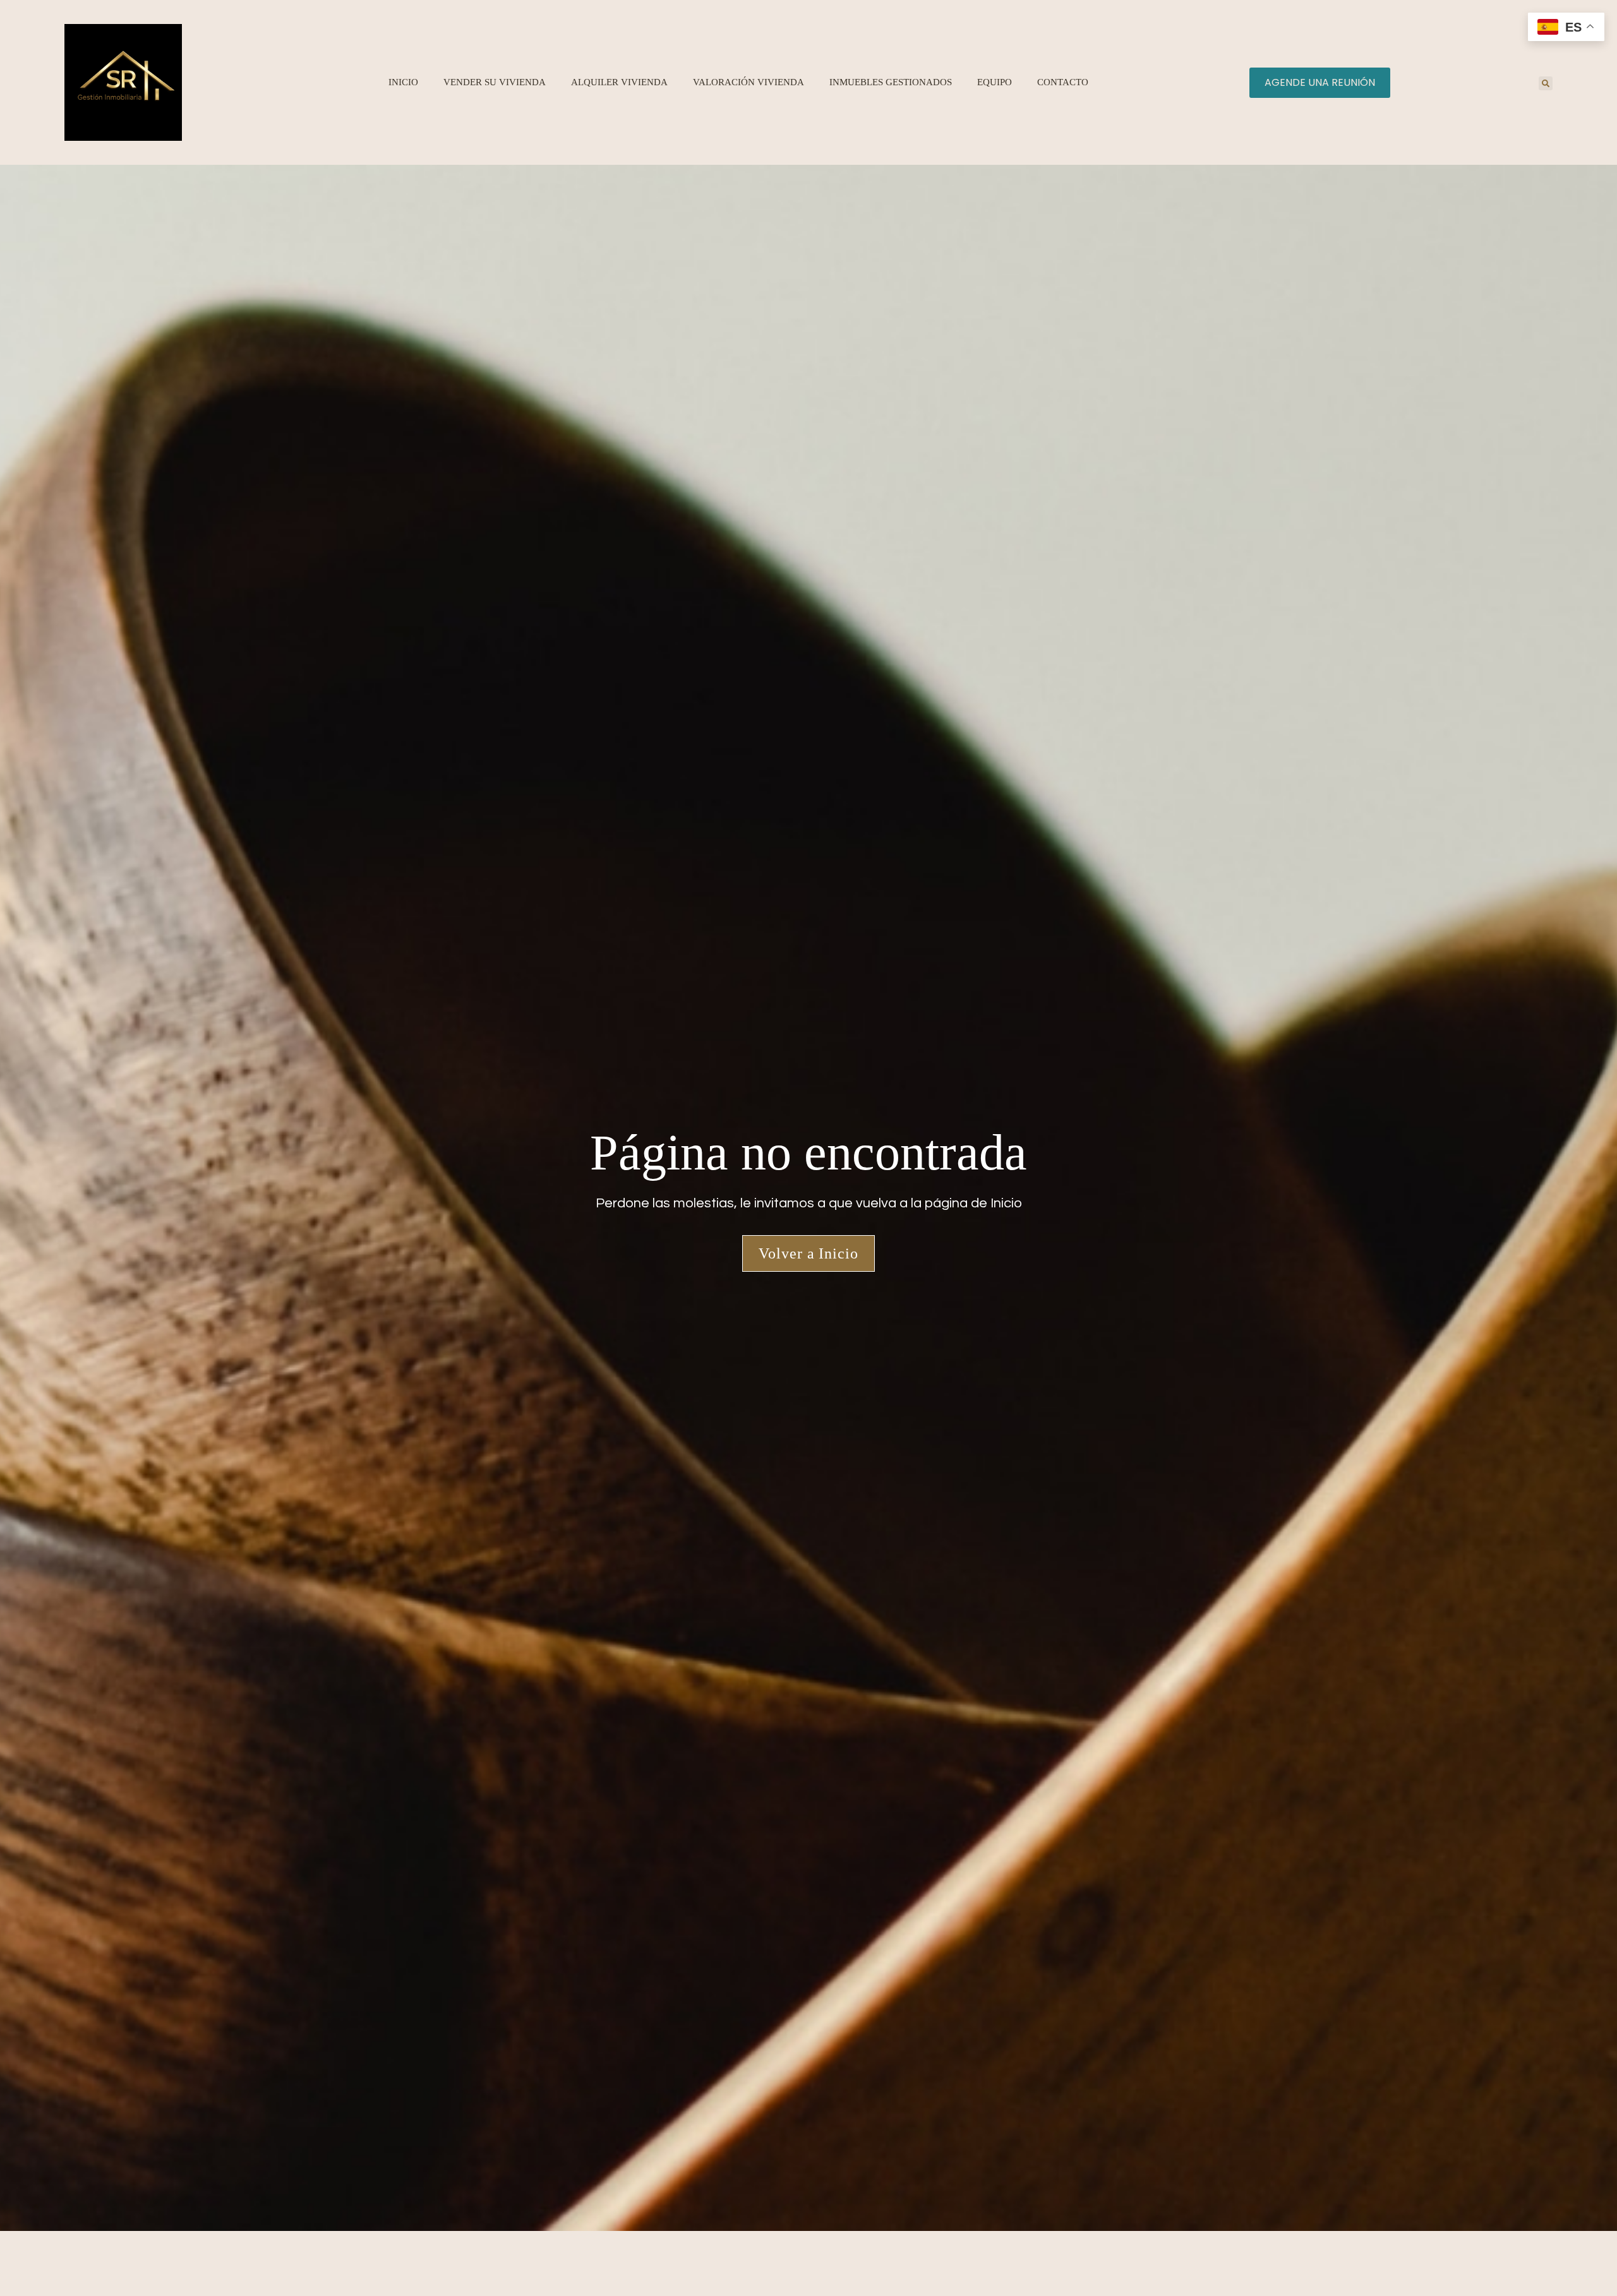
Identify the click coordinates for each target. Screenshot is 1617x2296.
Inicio (403, 82)
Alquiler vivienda (619, 82)
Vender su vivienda (495, 82)
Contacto (1063, 82)
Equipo (995, 82)
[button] (1546, 83)
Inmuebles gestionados (891, 82)
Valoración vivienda (748, 82)
